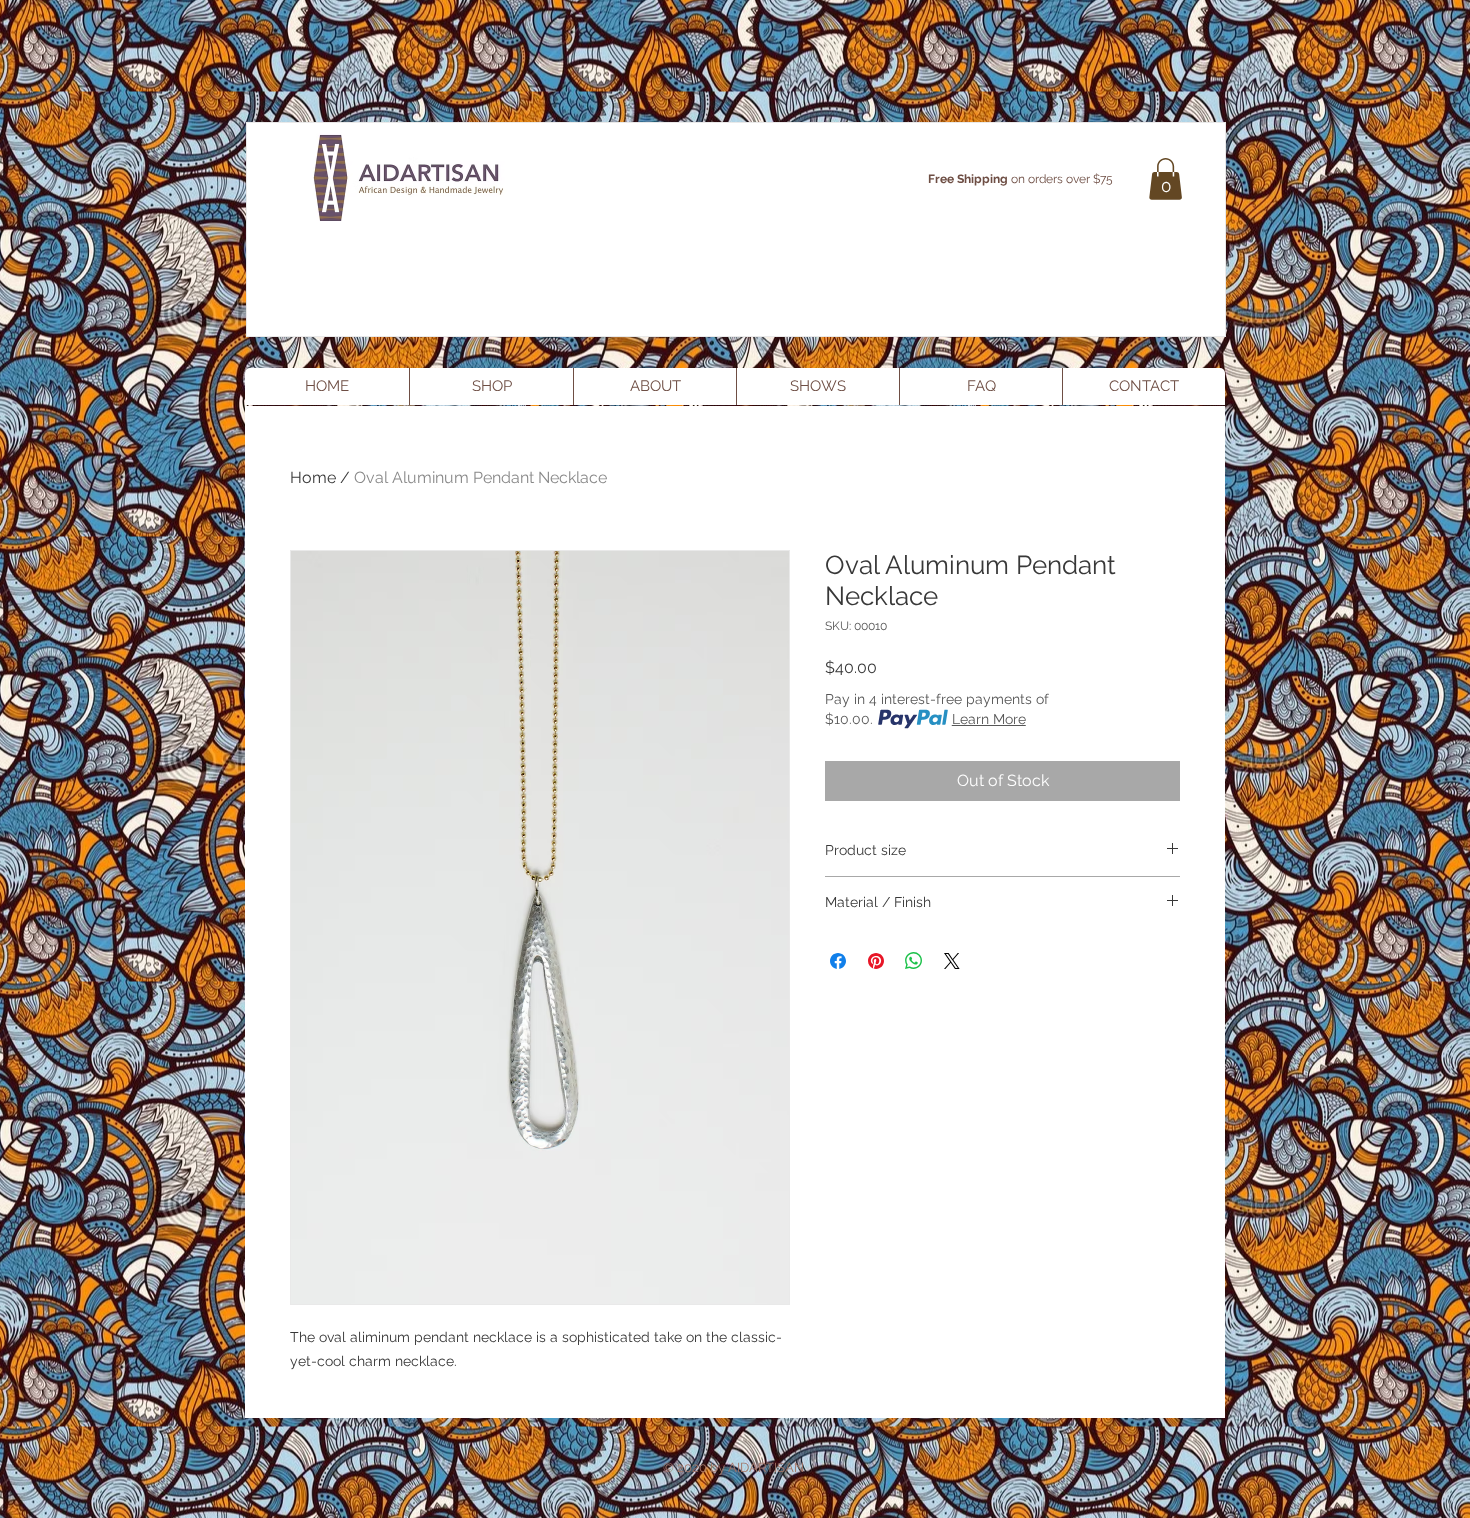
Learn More (989, 719)
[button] (1165, 179)
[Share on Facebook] (838, 961)
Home (313, 477)
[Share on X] (952, 961)
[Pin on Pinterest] (876, 961)
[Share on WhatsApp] (914, 961)
